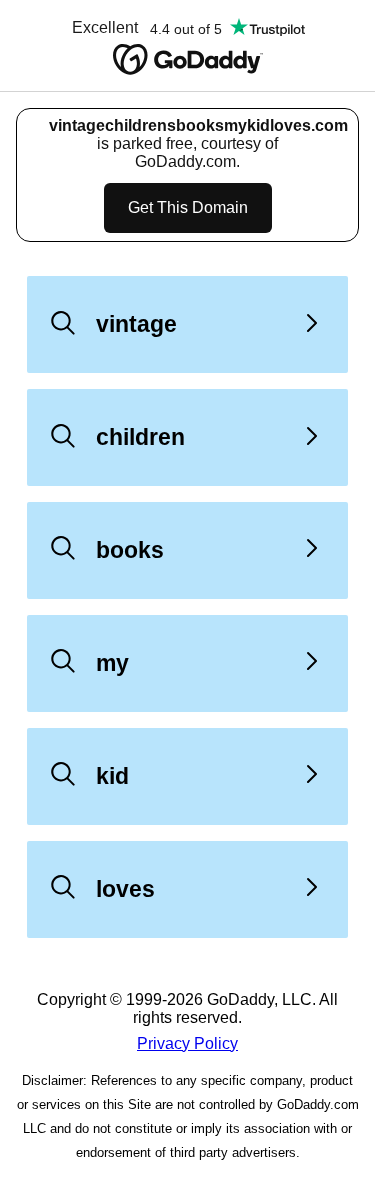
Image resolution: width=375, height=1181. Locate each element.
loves (125, 889)
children (140, 437)
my (112, 663)
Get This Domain (188, 207)
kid (112, 776)
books (130, 550)
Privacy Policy (187, 1043)
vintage (136, 324)
